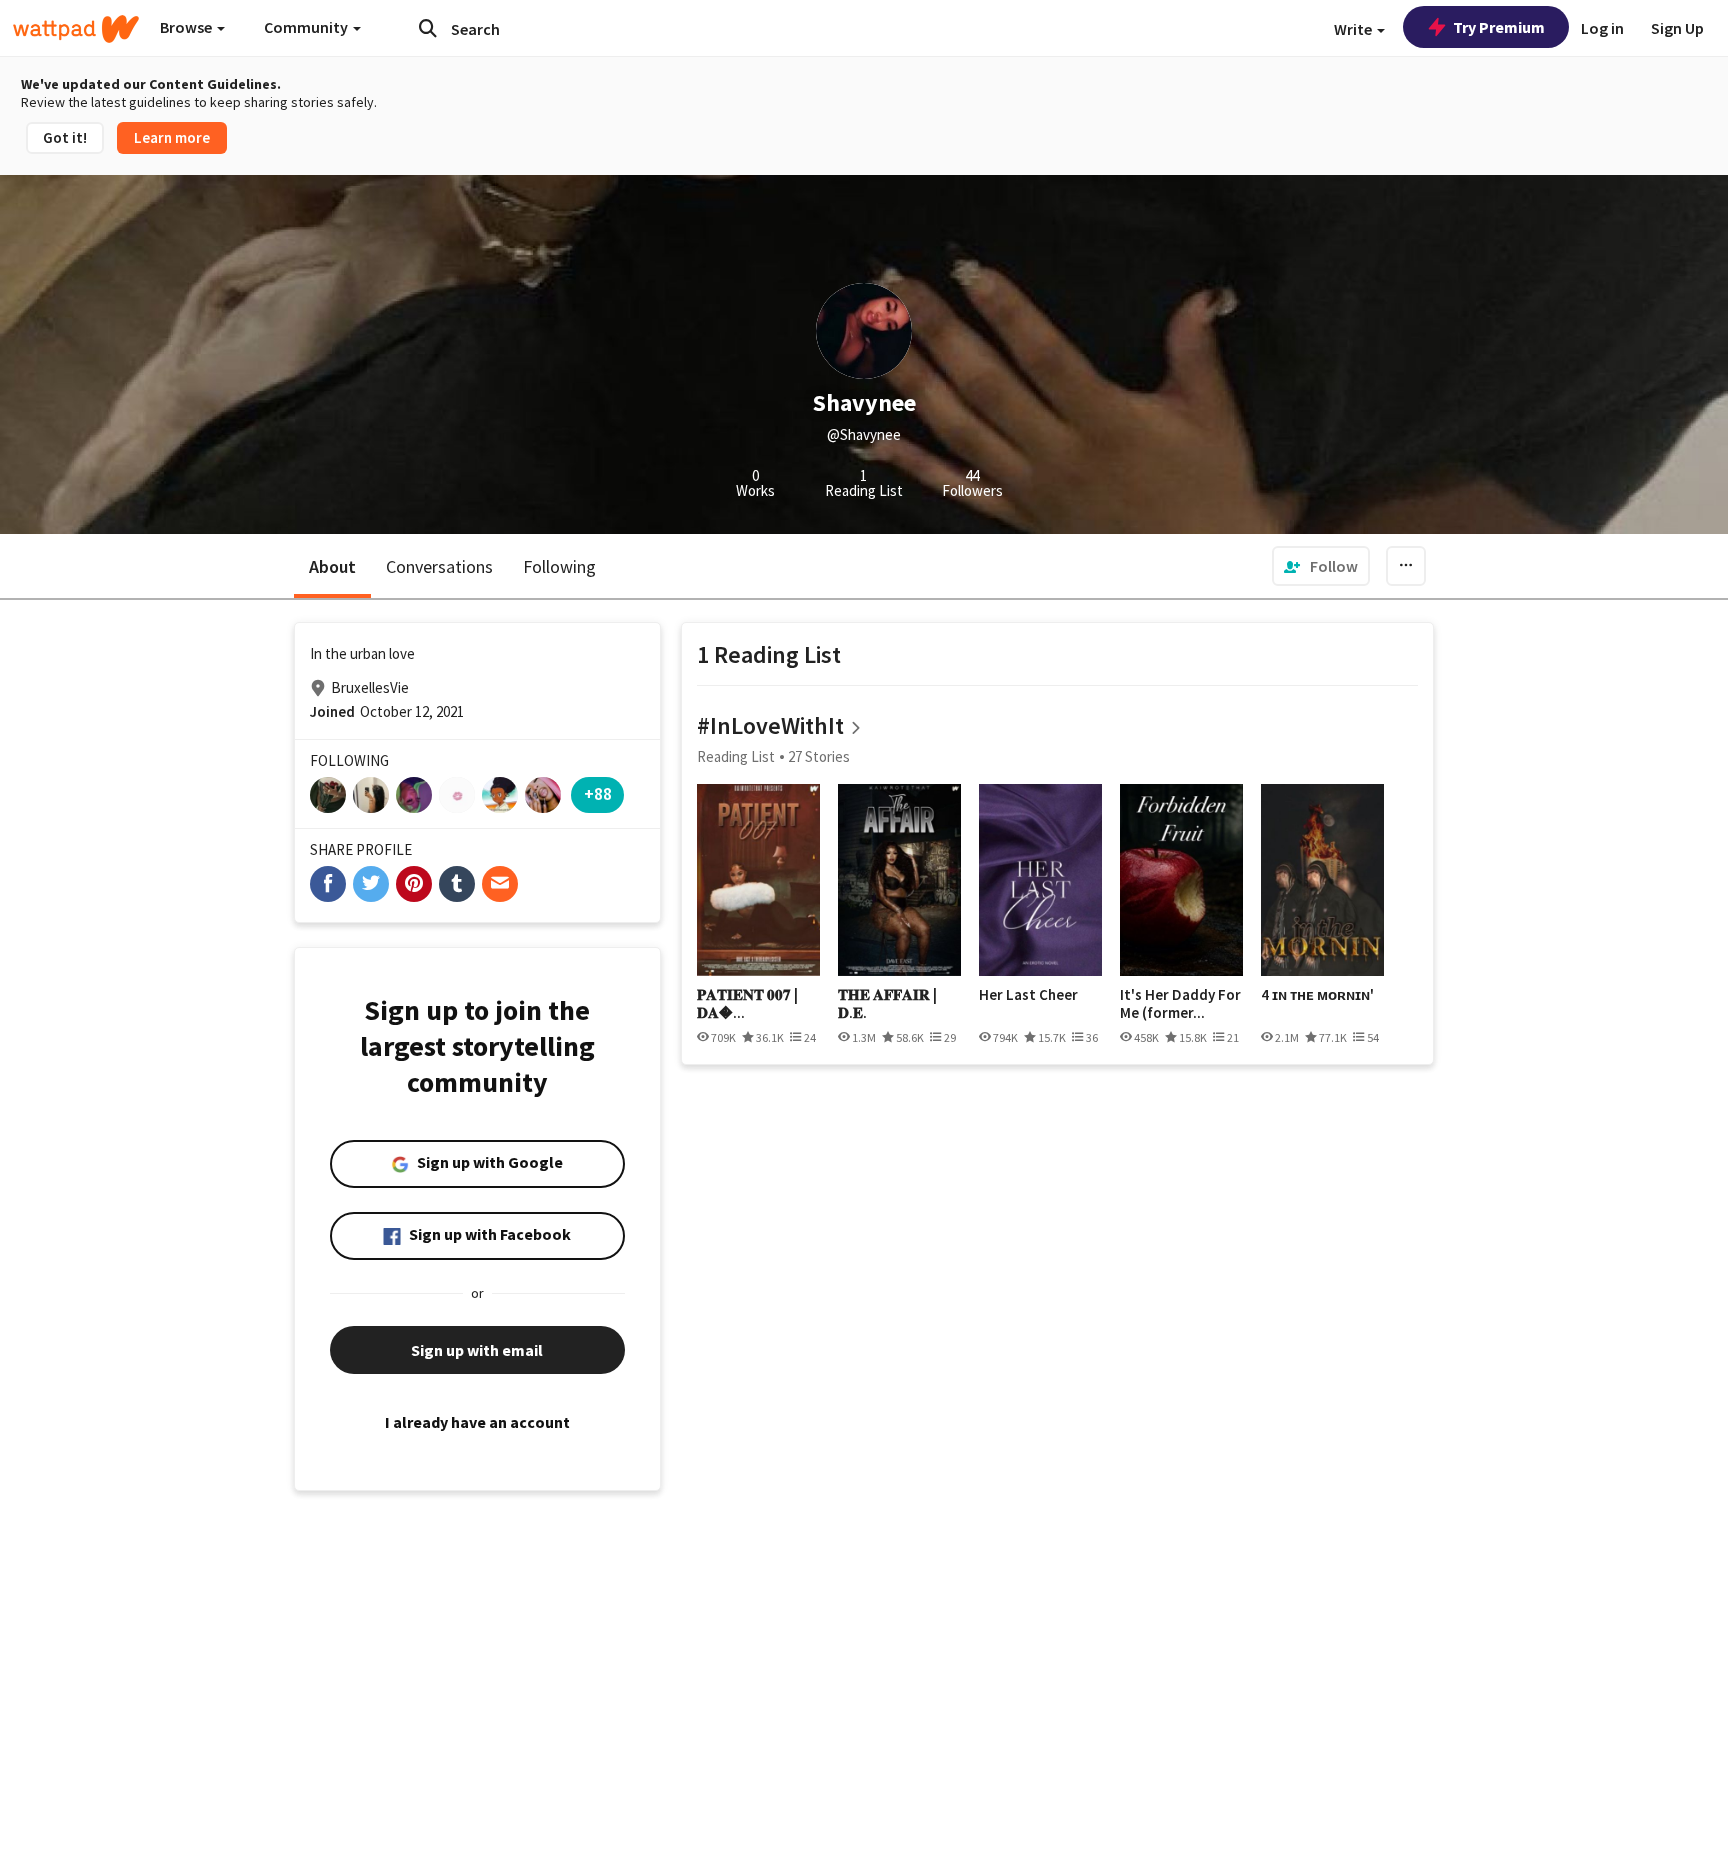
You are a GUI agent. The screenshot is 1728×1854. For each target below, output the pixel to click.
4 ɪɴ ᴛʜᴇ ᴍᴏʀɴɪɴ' (1317, 995)
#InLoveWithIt (770, 725)
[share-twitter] (371, 884)
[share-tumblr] (457, 884)
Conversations (439, 566)
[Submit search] (428, 28)
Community (307, 27)
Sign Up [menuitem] (1677, 28)
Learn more (172, 137)
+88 (598, 793)
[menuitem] (1321, 566)
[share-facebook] (328, 884)
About (332, 566)
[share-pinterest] (414, 884)
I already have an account (477, 1422)
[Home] (76, 29)
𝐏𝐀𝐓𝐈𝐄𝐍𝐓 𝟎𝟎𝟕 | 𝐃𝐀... (747, 1003)
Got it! (65, 137)
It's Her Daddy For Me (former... (1180, 1003)
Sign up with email (477, 1350)
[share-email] (500, 884)
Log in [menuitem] (1602, 28)
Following (559, 566)
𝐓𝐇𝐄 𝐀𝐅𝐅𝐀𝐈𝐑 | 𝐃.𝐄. (887, 1003)
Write (1354, 29)
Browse (187, 27)
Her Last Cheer (1028, 995)
